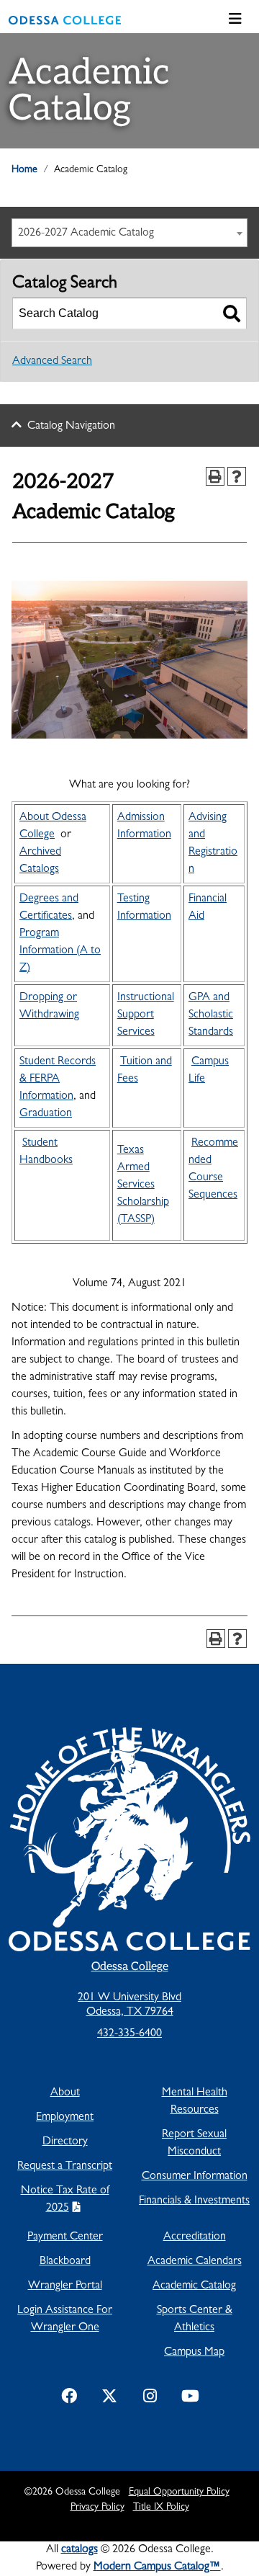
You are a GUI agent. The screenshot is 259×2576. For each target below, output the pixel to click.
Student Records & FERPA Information (58, 1079)
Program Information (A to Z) (60, 951)
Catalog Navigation (71, 427)
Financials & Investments (194, 2201)
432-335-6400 (129, 2034)
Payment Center (65, 2237)
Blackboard (65, 2262)
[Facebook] (69, 2399)
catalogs (79, 2550)
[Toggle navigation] (235, 20)
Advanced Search (52, 362)
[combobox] (129, 233)
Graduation (46, 1114)
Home (24, 170)
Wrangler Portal (65, 2286)
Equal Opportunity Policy (179, 2492)
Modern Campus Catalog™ (157, 2567)
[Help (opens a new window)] (237, 476)
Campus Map (194, 2353)
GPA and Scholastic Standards (211, 1015)
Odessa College (130, 1967)
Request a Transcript (65, 2167)
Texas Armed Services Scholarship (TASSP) (143, 1185)
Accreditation (195, 2237)
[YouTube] (190, 2399)
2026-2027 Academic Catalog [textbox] (86, 233)
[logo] (65, 20)
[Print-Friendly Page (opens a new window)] (215, 476)
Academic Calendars (195, 2262)
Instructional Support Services (146, 1015)
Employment (65, 2118)
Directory (65, 2142)
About (65, 2093)
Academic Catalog (194, 2286)
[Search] (232, 313)
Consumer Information (195, 2177)
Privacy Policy (97, 2508)
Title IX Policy (161, 2508)
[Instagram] (150, 2399)
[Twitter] (109, 2399)
